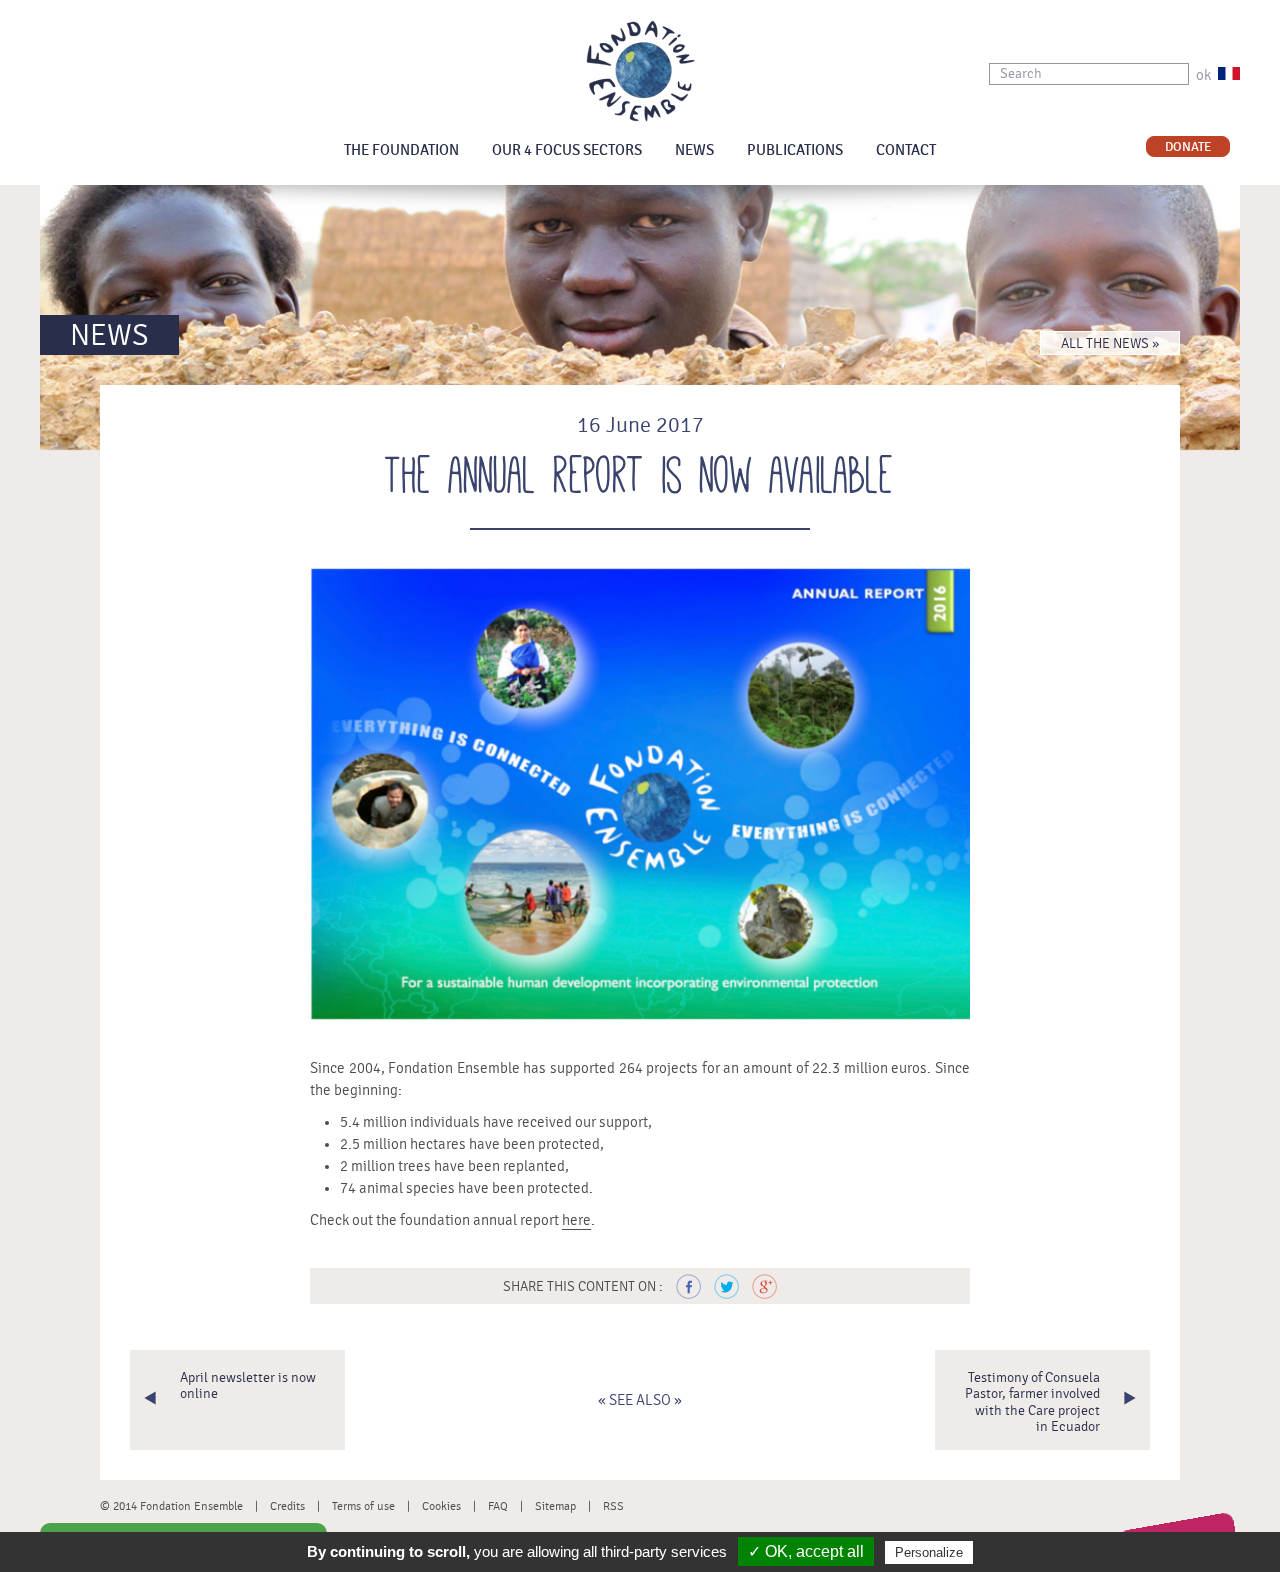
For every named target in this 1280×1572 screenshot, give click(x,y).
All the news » (1110, 344)
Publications (795, 150)
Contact (906, 150)
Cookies (441, 1506)
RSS (613, 1506)
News (694, 150)
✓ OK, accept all (806, 1551)
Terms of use (363, 1506)
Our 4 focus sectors (567, 150)
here (576, 1220)
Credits (287, 1506)
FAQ (498, 1506)
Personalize (929, 1552)
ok (1203, 75)
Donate (1188, 147)
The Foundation (401, 150)
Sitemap (555, 1506)
